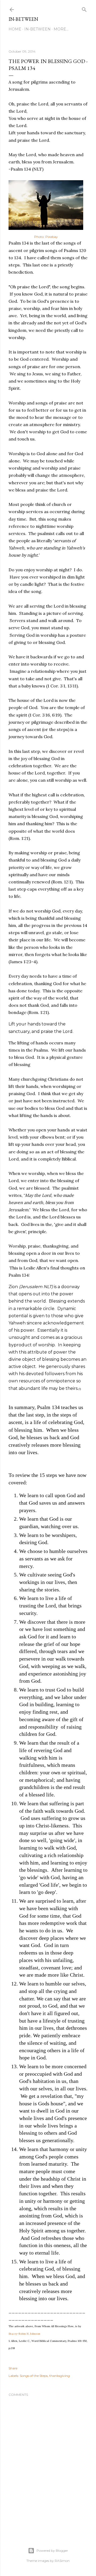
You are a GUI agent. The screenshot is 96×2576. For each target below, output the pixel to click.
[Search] (84, 8)
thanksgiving (60, 2376)
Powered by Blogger (52, 2551)
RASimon (62, 2561)
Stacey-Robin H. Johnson (24, 2334)
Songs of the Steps (34, 2376)
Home (15, 29)
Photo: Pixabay (46, 237)
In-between (23, 19)
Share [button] (13, 2368)
